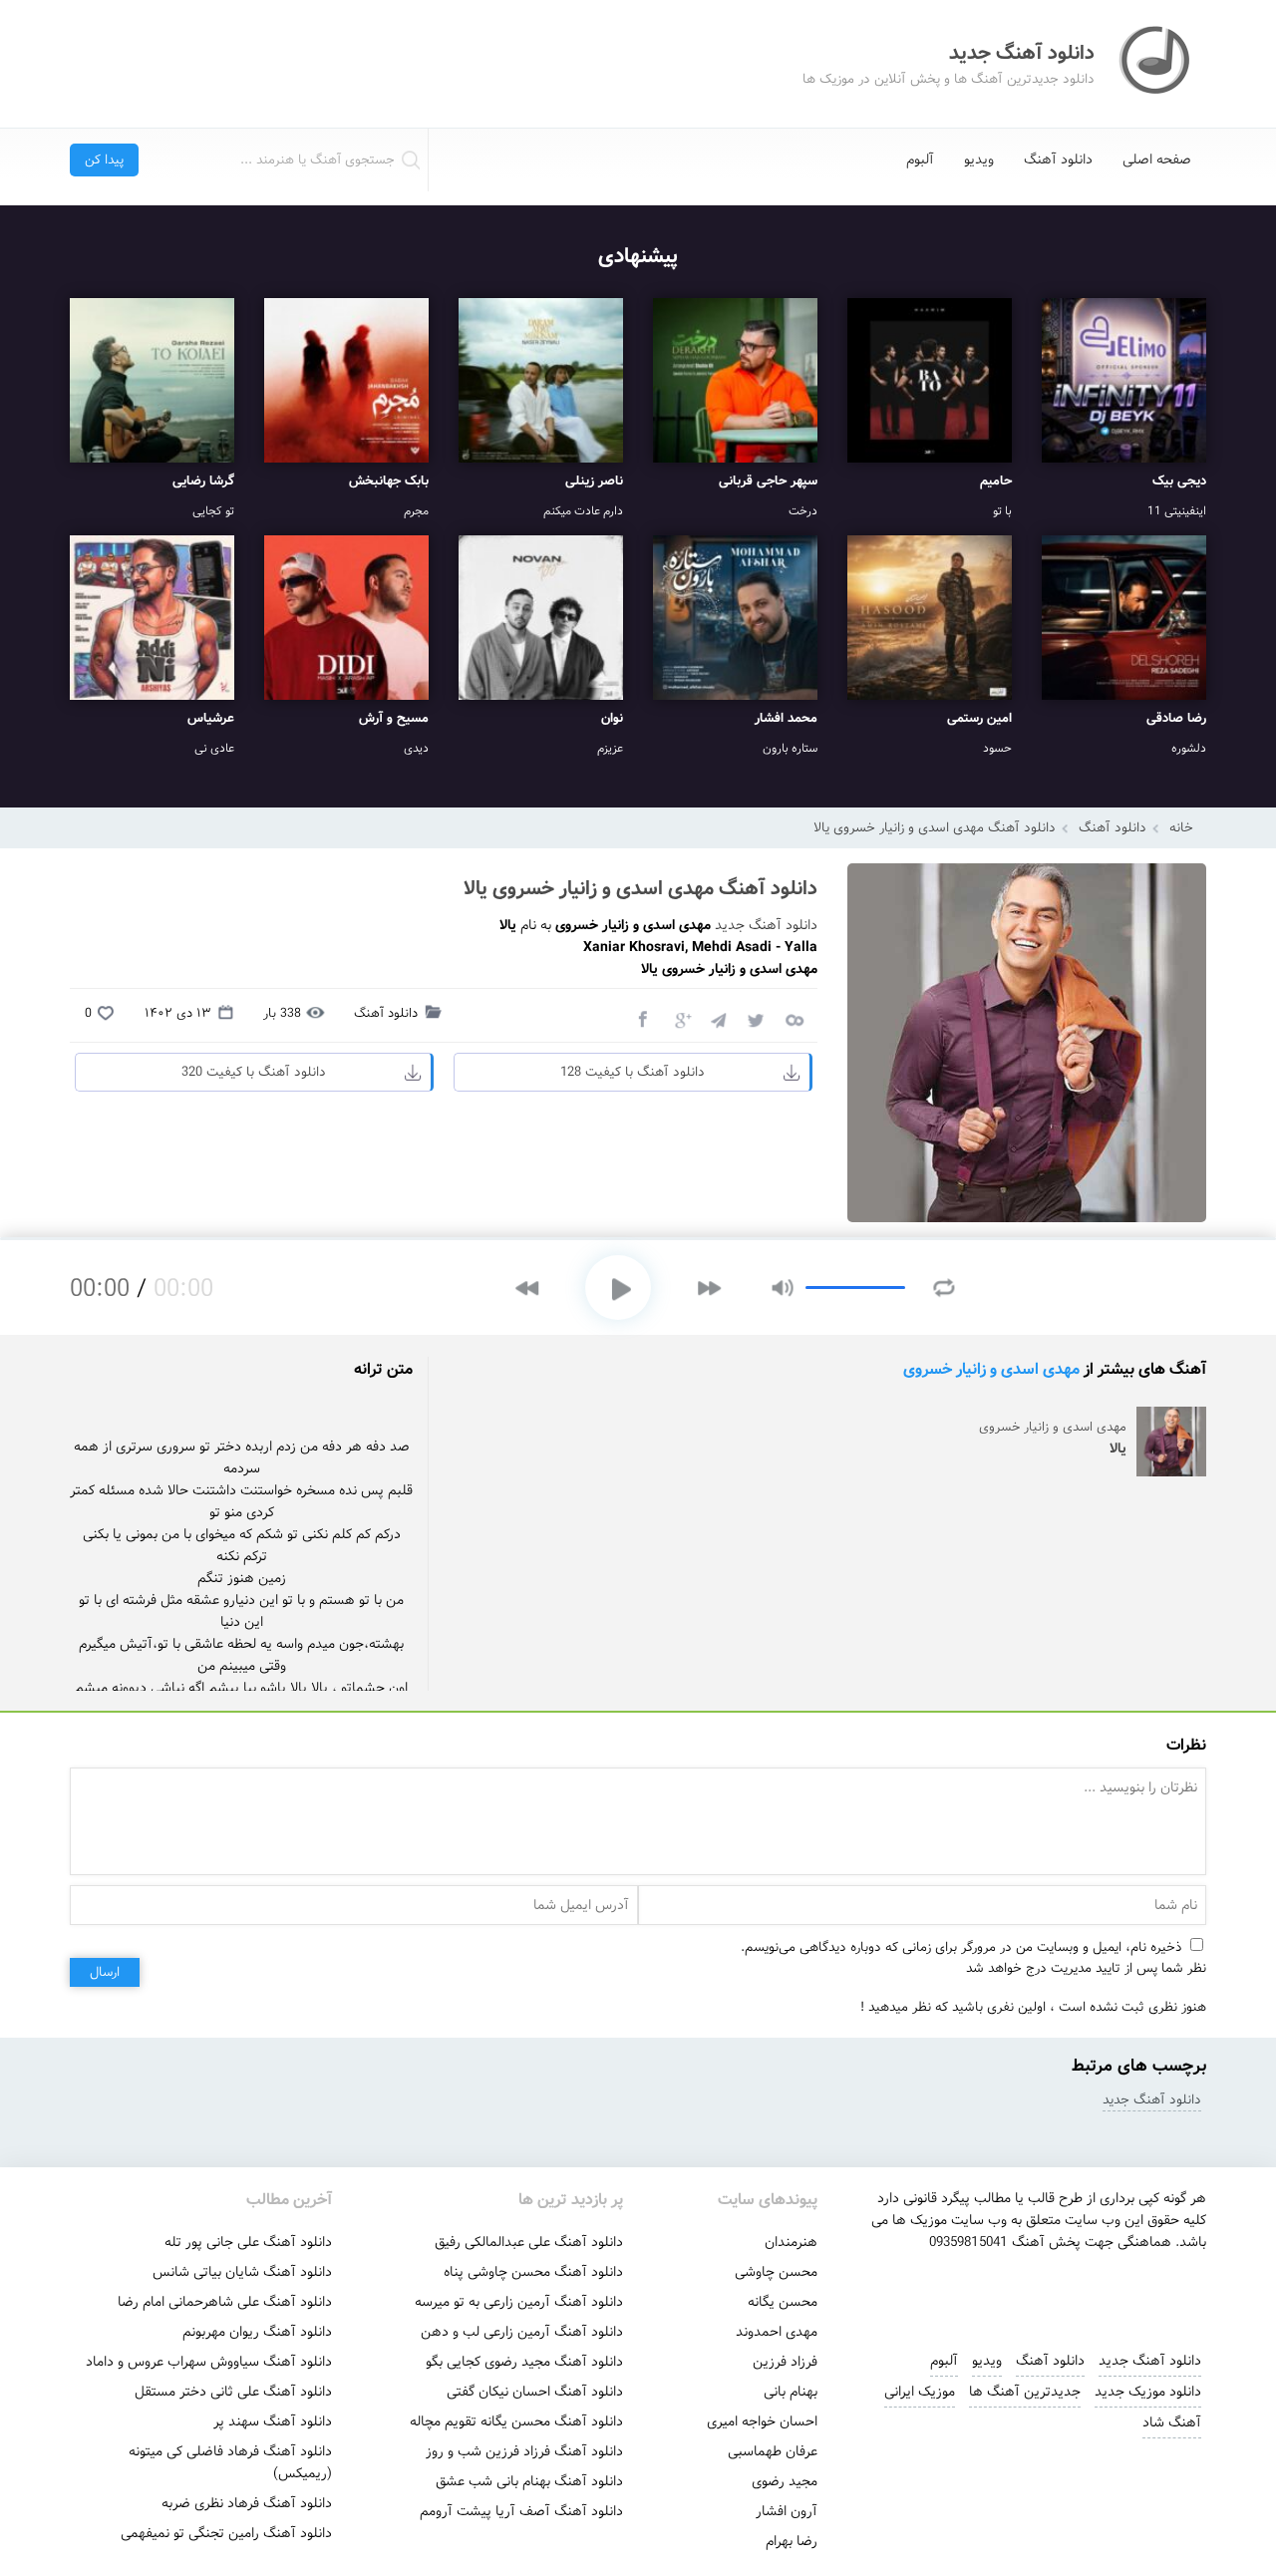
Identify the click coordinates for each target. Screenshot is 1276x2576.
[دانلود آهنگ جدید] (1156, 64)
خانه (1181, 828)
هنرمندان (791, 2242)
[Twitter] (756, 1019)
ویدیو (979, 160)
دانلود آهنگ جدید (766, 925)
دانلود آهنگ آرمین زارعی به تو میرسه (519, 2302)
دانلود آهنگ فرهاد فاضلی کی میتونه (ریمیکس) (230, 2462)
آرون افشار (787, 2511)
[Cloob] (794, 1019)
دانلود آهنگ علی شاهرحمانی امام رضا (225, 2302)
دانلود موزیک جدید (1148, 2392)
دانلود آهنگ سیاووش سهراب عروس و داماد (209, 2362)
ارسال (105, 1972)
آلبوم (920, 160)
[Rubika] (1090, 2292)
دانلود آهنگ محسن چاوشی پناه (533, 2272)
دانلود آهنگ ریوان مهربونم (257, 2332)
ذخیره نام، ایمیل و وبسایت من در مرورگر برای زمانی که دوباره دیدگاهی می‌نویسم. (961, 1947)
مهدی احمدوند (777, 2332)
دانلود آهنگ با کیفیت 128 (633, 1072)
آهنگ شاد (1172, 2422)
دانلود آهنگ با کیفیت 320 (254, 1072)
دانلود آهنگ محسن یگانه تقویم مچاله (516, 2421)
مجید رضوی (785, 2481)
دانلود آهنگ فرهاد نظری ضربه (247, 2503)
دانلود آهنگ (1058, 160)
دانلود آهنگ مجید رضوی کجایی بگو (524, 2362)
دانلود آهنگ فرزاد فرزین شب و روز (524, 2451)
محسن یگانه (783, 2302)
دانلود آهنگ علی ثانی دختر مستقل (233, 2392)
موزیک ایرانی (920, 2392)
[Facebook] (642, 1019)
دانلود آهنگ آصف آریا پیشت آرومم (521, 2511)
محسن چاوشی (776, 2272)
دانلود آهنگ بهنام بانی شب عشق (529, 2481)
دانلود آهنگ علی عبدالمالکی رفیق (529, 2242)
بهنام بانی (791, 2392)
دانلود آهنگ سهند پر (273, 2421)
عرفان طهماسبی (773, 2451)
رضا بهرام (792, 2541)
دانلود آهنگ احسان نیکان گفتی (535, 2392)
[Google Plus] (680, 1019)
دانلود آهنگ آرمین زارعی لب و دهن (522, 2332)
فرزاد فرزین (785, 2362)
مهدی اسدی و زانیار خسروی (991, 1369)
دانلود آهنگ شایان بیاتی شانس (242, 2272)
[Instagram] (954, 2292)
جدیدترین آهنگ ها (1025, 2392)
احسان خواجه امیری (762, 2421)
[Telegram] (718, 1019)
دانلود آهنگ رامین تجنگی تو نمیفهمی (226, 2533)
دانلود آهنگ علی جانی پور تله (248, 2242)
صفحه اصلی (1157, 160)
